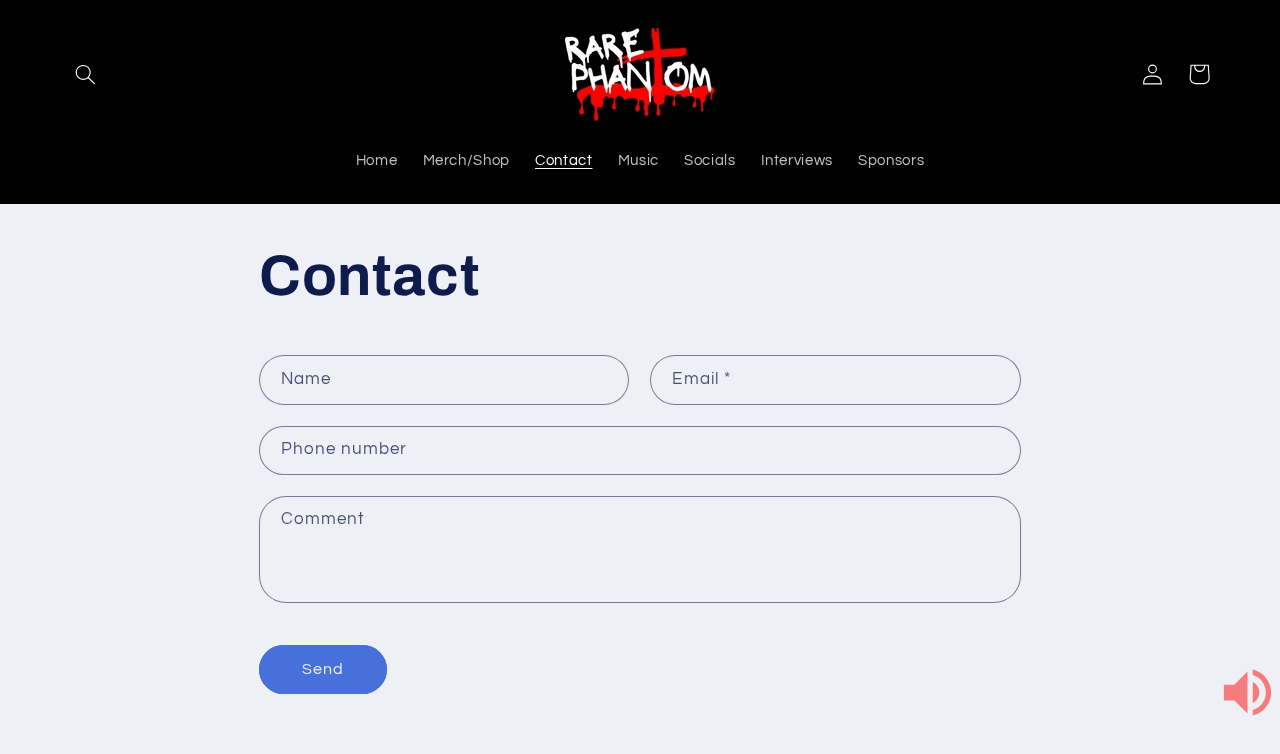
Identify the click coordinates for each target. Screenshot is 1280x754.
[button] (86, 74)
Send (323, 669)
